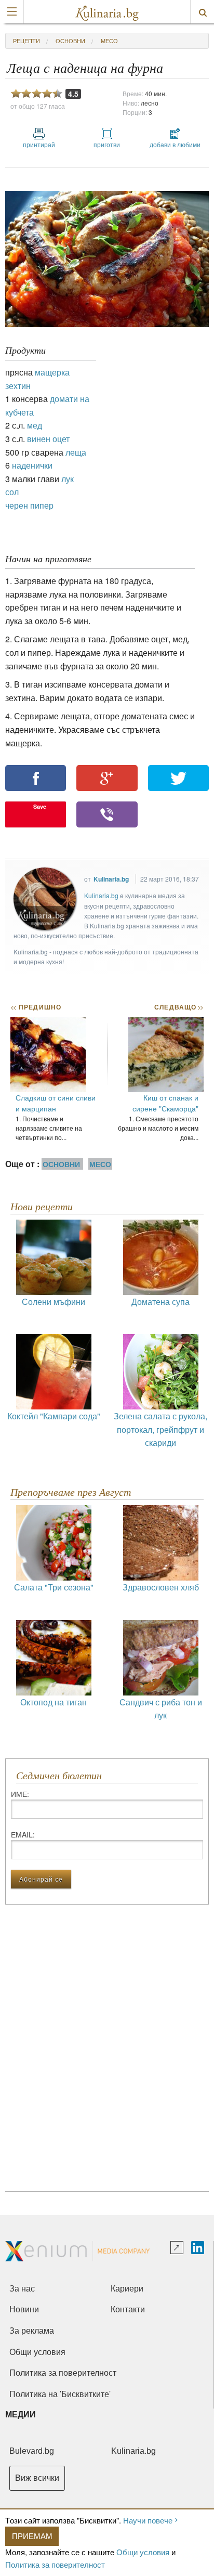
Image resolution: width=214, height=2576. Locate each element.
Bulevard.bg (32, 2451)
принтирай (39, 144)
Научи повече (148, 2520)
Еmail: (23, 1834)
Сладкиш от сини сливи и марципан (56, 1103)
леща (76, 452)
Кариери (127, 2289)
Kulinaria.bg (111, 879)
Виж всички (37, 2478)
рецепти (26, 41)
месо (109, 41)
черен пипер (29, 505)
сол (12, 492)
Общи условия (143, 2552)
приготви (107, 144)
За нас (22, 2289)
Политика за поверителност (55, 2564)
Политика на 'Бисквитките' (60, 2394)
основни (70, 41)
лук (68, 479)
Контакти (128, 2309)
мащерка (52, 372)
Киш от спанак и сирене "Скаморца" (165, 1103)
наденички (32, 465)
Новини (24, 2309)
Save (40, 806)
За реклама (32, 2331)
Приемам (32, 2536)
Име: (20, 1794)
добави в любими (175, 144)
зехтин (18, 386)
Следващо (178, 1007)
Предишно (36, 1007)
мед (35, 425)
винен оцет (48, 439)
